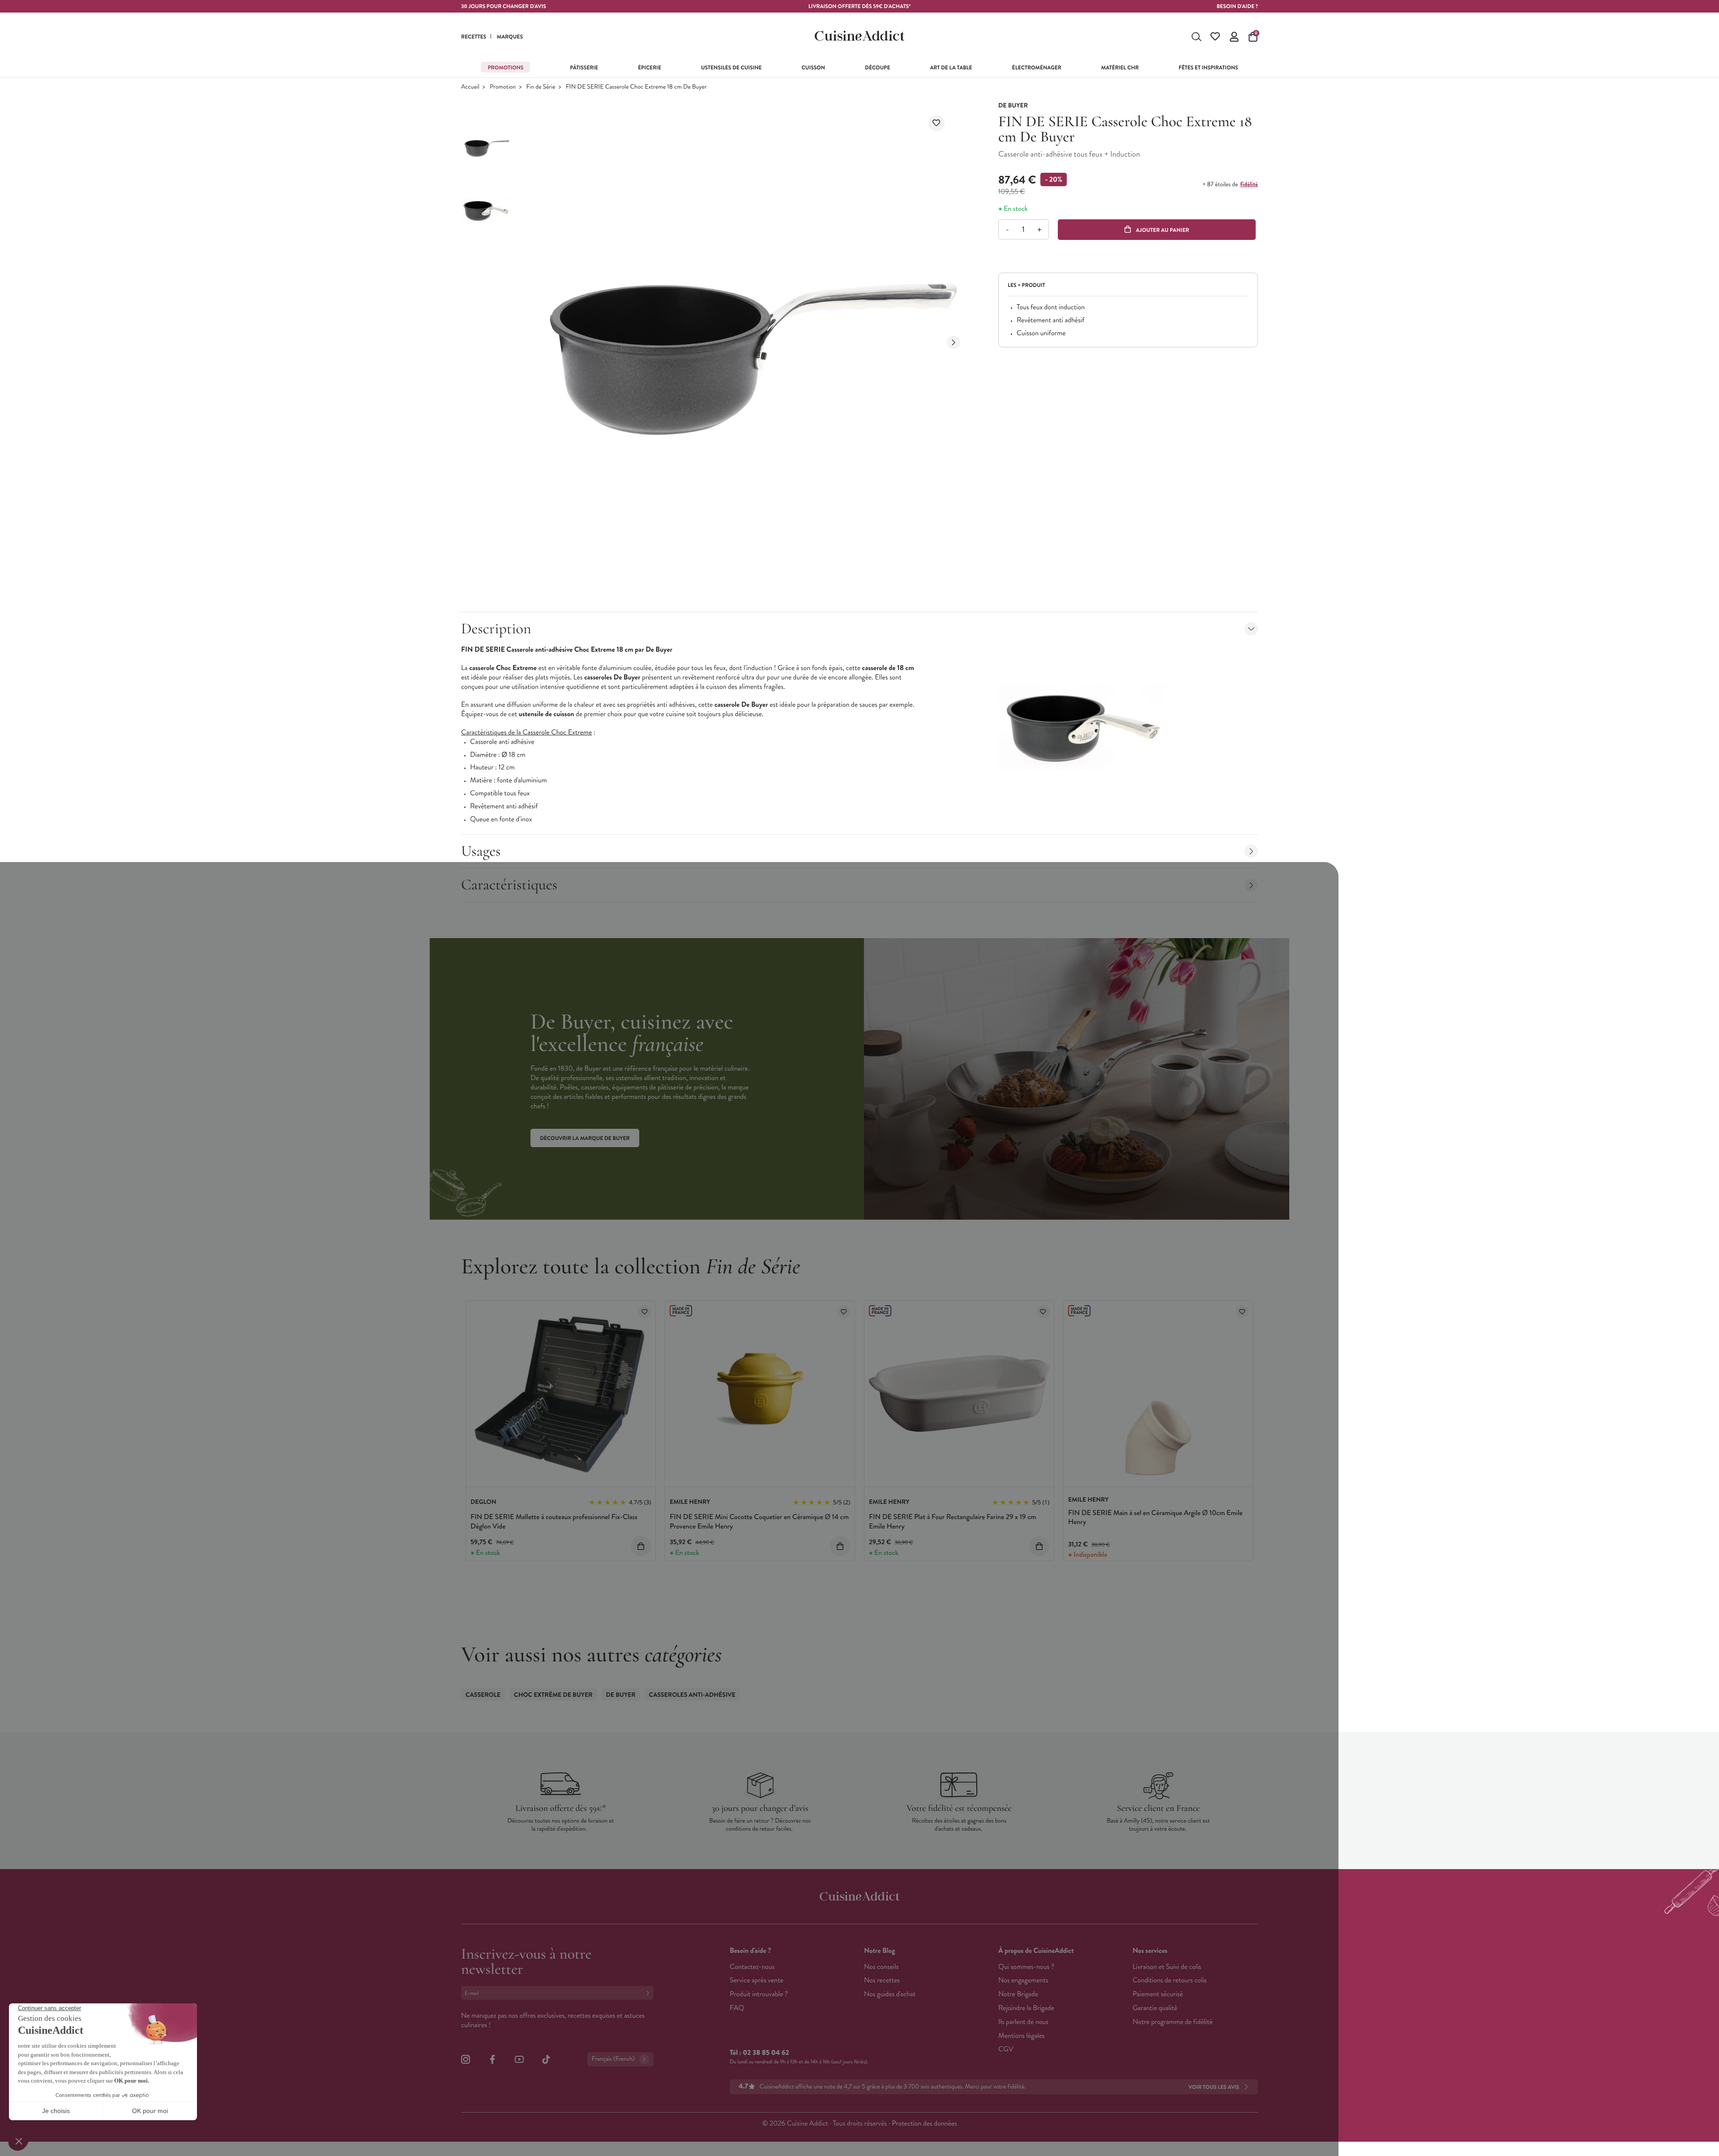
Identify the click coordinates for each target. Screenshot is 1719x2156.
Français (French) (613, 2059)
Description (496, 629)
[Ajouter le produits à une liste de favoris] (644, 1312)
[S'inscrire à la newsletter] (650, 1993)
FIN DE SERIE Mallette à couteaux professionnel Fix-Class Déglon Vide (554, 1522)
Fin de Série (541, 87)
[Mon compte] (1234, 37)
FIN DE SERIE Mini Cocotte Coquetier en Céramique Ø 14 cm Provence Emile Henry (759, 1522)
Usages (481, 851)
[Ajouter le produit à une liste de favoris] (936, 123)
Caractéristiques (509, 885)
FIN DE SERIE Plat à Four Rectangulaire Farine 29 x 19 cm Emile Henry (952, 1522)
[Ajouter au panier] (641, 1546)
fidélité (1249, 184)
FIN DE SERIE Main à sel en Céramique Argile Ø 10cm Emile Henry (1155, 1518)
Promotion (503, 87)
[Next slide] (954, 342)
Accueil (470, 87)
